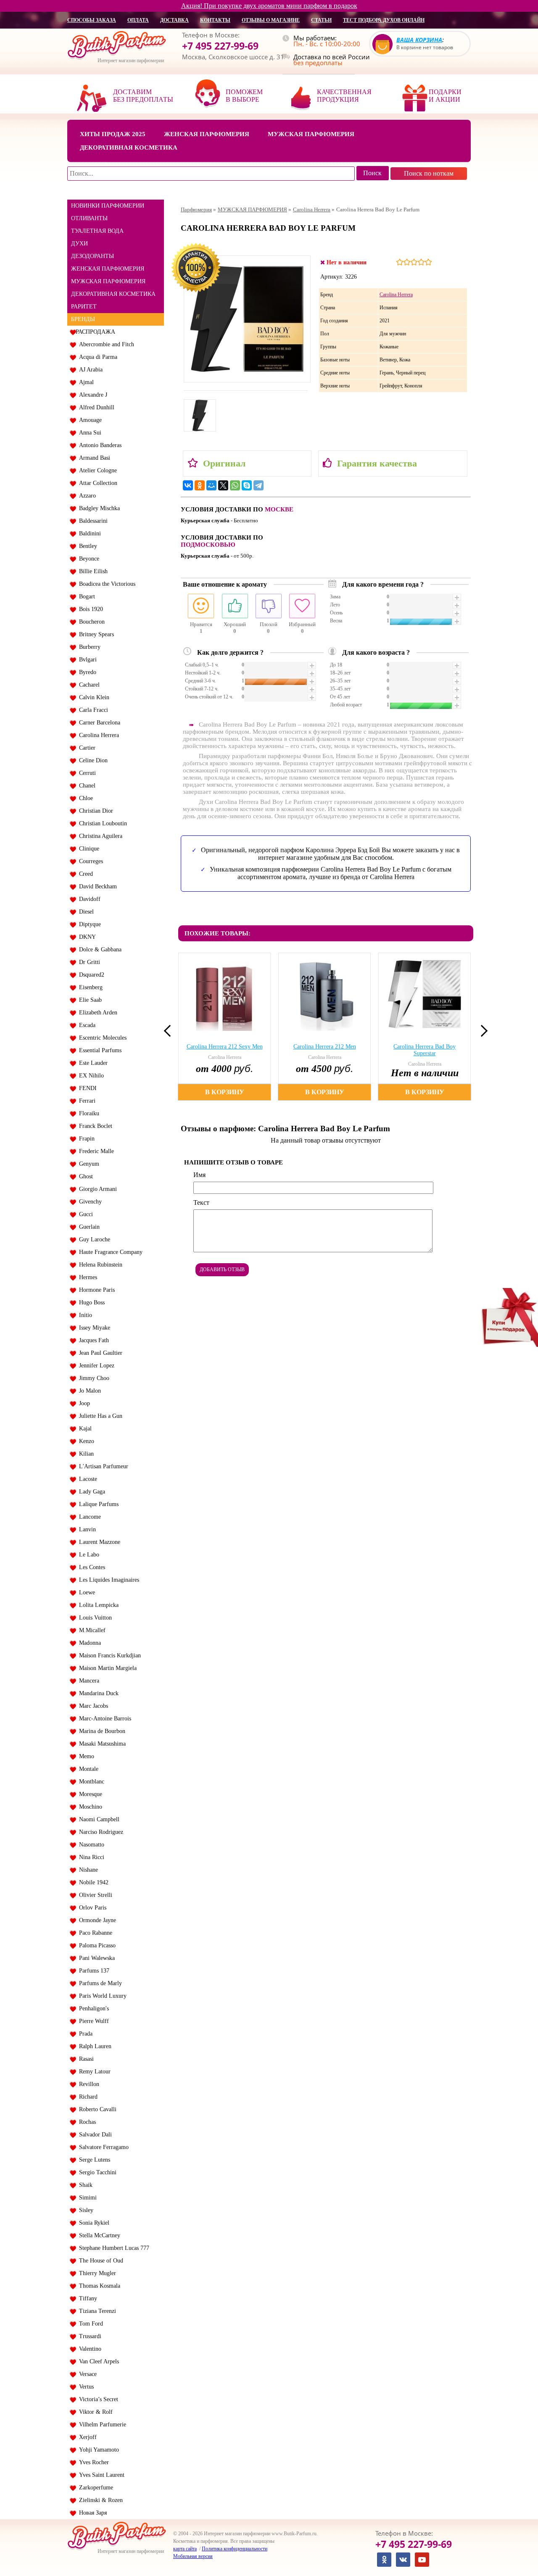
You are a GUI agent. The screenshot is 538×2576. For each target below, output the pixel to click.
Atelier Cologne (96, 470)
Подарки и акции (445, 96)
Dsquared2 (90, 975)
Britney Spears (95, 634)
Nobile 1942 (92, 1882)
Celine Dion (92, 760)
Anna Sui (88, 433)
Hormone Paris (95, 1290)
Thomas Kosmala (98, 2286)
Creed (84, 874)
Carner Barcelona (98, 723)
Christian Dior (94, 811)
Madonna (88, 1643)
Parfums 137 (92, 1971)
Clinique (87, 849)
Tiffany (86, 2298)
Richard (87, 2097)
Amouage (89, 420)
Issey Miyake (93, 1328)
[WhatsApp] (235, 485)
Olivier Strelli (94, 1895)
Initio (84, 1315)
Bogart (85, 597)
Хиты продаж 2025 (113, 134)
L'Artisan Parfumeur (102, 1466)
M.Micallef (91, 1630)
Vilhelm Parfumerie (101, 2425)
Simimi (86, 2198)
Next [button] (482, 1031)
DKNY (86, 937)
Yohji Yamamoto (97, 2450)
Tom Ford (89, 2324)
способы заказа (92, 20)
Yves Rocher (92, 2462)
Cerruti (86, 773)
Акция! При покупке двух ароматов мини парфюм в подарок (269, 6)
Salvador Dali (94, 2135)
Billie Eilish (92, 571)
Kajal (84, 1429)
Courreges (89, 861)
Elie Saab (89, 1000)
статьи (321, 20)
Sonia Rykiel (92, 2223)
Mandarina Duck (97, 1693)
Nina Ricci (90, 1857)
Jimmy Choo (92, 1378)
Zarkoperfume (94, 2488)
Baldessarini (92, 521)
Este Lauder (92, 1063)
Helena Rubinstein (99, 1265)
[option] (226, 1027)
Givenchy (89, 1202)
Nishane (87, 1870)
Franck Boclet (94, 1126)
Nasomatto (90, 1845)
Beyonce (87, 559)
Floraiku (87, 1113)
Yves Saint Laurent (100, 2475)
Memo (85, 1756)
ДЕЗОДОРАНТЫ (92, 256)
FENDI (86, 1088)
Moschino (89, 1807)
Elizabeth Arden (96, 1013)
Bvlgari (86, 660)
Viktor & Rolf (94, 2412)
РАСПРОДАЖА (95, 332)
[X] (223, 485)
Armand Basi (93, 458)
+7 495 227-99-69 (220, 46)
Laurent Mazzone (98, 1542)
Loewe (85, 1592)
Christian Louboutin (101, 823)
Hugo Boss (90, 1302)
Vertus (85, 2387)
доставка (174, 20)
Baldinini (88, 533)
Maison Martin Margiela (106, 1668)
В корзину (225, 1092)
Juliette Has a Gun (99, 1416)
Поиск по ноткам (429, 173)
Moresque (89, 1794)
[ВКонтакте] (188, 485)
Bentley (86, 546)
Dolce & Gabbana (99, 950)
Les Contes (90, 1567)
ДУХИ (79, 244)
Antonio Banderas (99, 445)
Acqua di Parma (96, 357)
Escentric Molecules (101, 1038)
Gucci (84, 1214)
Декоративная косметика (129, 148)
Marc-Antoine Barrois (103, 1719)
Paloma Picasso (96, 1945)
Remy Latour (93, 2072)
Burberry (88, 647)
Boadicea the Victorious (105, 584)
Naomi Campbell (98, 1819)
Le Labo (87, 1555)
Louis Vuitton (94, 1618)
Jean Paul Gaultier (99, 1353)
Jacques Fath (92, 1340)
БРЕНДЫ (83, 319)
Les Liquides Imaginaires (107, 1580)
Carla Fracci (92, 710)
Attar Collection (96, 483)
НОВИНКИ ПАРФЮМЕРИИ (108, 206)
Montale (87, 1769)
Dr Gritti (88, 962)
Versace (86, 2374)
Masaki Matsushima (101, 1744)
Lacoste (86, 1479)
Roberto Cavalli (96, 2109)
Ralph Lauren (94, 2046)
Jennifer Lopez (95, 1366)
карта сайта (185, 2549)
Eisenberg (89, 987)
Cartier (86, 748)
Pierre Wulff (92, 2021)
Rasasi (85, 2059)
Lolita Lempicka (97, 1605)
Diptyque (88, 924)
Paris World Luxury (101, 1996)
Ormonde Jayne (96, 1920)
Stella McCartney (98, 2235)
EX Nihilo (90, 1076)
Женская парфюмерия (207, 134)
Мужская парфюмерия (311, 134)
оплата (138, 20)
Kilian (85, 1454)
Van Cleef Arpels (97, 2361)
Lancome (88, 1517)
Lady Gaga (90, 1492)
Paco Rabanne (94, 1933)
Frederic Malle (95, 1151)
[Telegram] (258, 485)
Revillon (87, 2084)
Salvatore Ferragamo (102, 2147)
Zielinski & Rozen (99, 2500)
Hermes (86, 1277)
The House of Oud (99, 2261)
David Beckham (96, 886)
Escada (86, 1025)
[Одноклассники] (200, 485)
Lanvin (86, 1529)
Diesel (85, 912)
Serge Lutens (93, 2160)
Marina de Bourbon (100, 1731)
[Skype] (247, 485)
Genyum (87, 1164)
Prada (84, 2034)
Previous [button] (170, 1031)
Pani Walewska (95, 1958)
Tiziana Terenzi (96, 2311)
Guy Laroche (93, 1239)
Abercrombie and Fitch (105, 344)
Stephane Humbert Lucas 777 (112, 2248)
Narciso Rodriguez (99, 1832)
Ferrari (86, 1101)
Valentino (88, 2349)
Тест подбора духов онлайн (384, 20)
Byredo (86, 672)
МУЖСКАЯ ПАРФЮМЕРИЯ (108, 281)
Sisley (84, 2210)
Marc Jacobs (92, 1706)
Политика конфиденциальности (235, 2549)
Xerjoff (86, 2437)
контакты (215, 20)
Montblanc (90, 1782)
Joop (83, 1403)
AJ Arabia (89, 370)
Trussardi (88, 2336)
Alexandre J (91, 395)
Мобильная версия (193, 2556)
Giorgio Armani (96, 1189)
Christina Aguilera (99, 836)
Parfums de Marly (99, 1983)
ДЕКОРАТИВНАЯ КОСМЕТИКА (113, 294)
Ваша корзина (419, 40)
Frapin (85, 1139)
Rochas (86, 2122)
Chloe (84, 798)
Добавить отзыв (222, 1270)
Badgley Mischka (98, 508)
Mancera (87, 1681)
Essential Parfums (99, 1050)
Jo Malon (88, 1391)
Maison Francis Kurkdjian (108, 1655)
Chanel (86, 786)
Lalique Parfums (97, 1504)
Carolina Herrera (97, 735)
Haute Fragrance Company (109, 1252)
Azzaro (86, 496)
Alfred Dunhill (95, 407)
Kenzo (85, 1441)
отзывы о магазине (271, 20)
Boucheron (90, 622)
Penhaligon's (92, 2008)
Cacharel (88, 685)
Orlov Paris (91, 1908)
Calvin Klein (92, 697)
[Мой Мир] (211, 485)
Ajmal (85, 382)
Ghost (84, 1176)
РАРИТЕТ (84, 307)
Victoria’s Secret (97, 2399)
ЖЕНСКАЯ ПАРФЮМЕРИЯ (108, 269)
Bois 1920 (89, 609)
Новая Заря (91, 2513)
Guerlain (88, 1227)
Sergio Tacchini (96, 2172)
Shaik (84, 2185)
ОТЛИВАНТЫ (89, 218)
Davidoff (88, 899)
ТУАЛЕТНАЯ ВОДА (97, 231)
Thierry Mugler (96, 2273)
